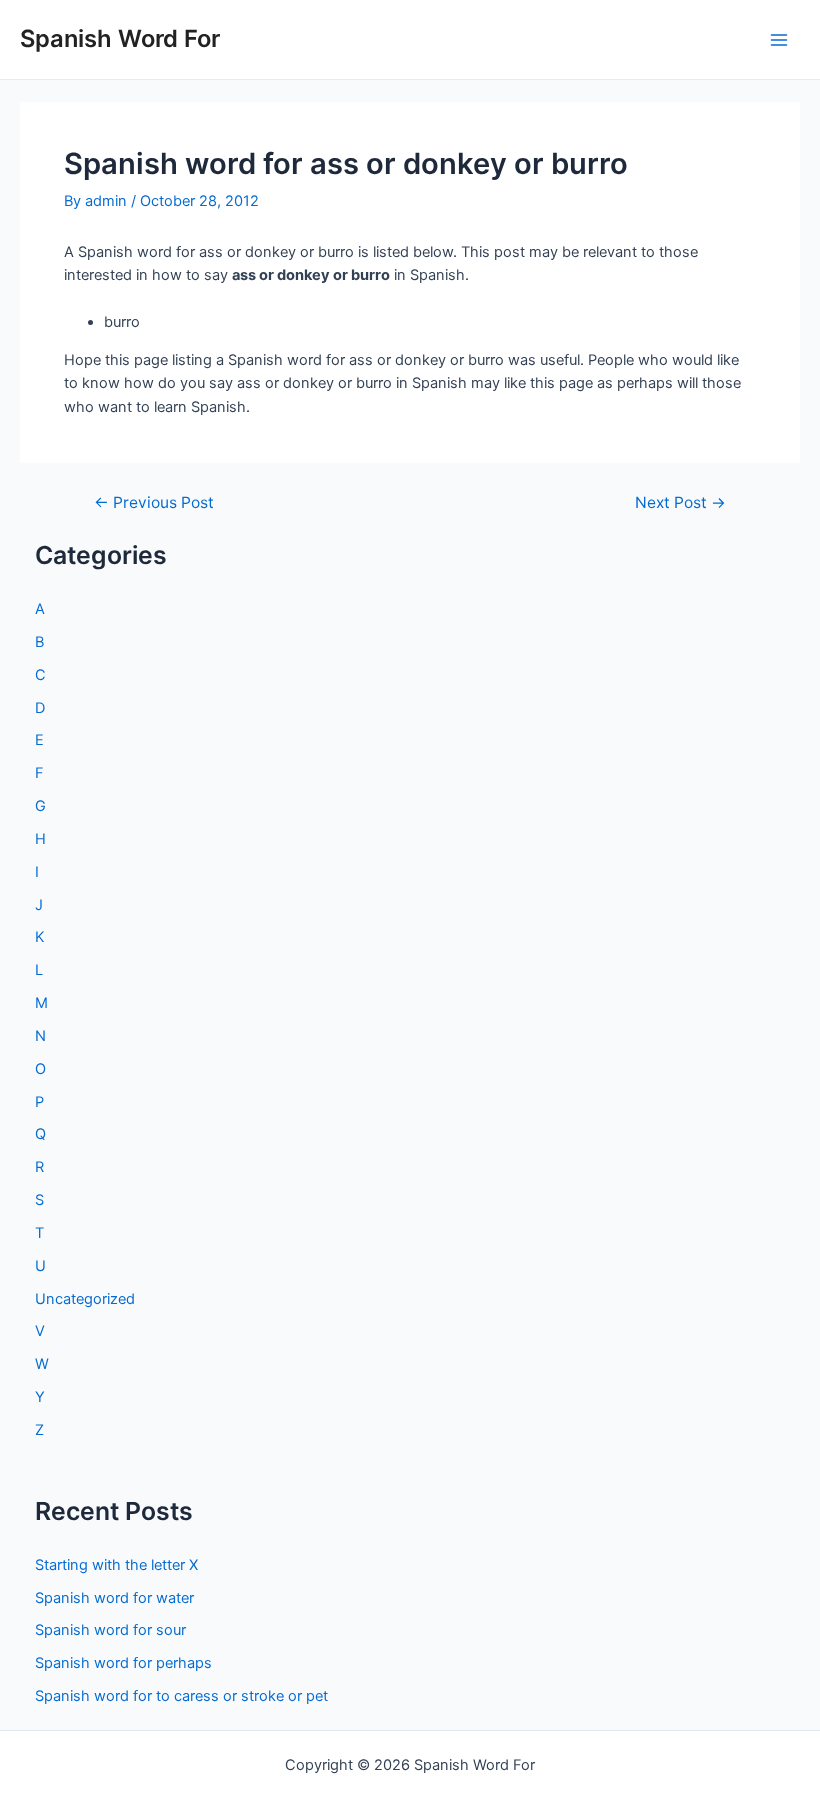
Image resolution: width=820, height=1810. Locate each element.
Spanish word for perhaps (123, 1663)
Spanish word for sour (110, 1630)
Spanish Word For (120, 38)
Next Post (680, 503)
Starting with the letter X (116, 1565)
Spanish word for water (114, 1598)
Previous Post (154, 503)
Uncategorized (85, 1299)
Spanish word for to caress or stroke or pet (181, 1696)
